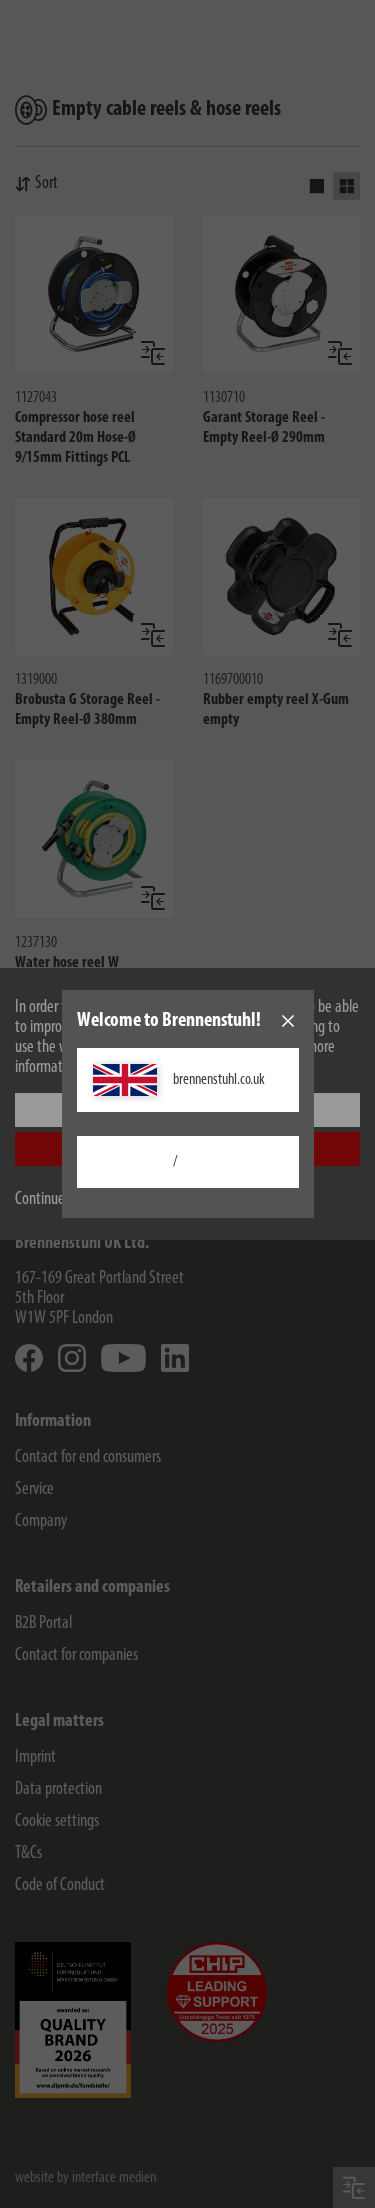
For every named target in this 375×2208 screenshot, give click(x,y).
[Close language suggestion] (288, 1021)
